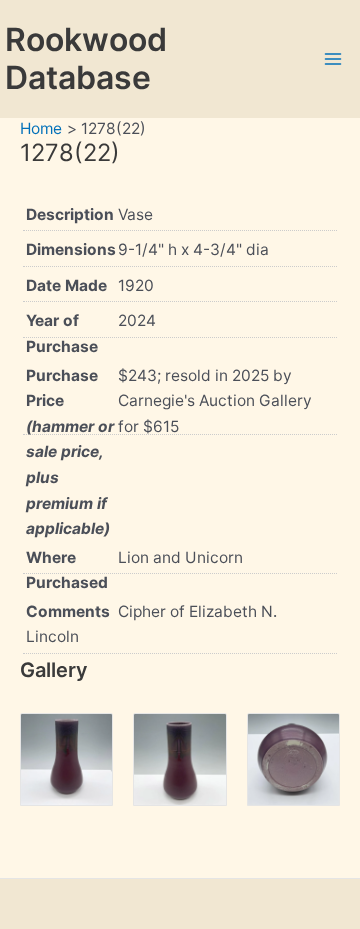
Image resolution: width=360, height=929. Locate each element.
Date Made (66, 285)
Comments (68, 611)
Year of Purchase (62, 333)
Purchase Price (70, 452)
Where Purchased (67, 570)
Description (70, 214)
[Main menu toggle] (333, 58)
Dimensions (71, 249)
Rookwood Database (86, 58)
